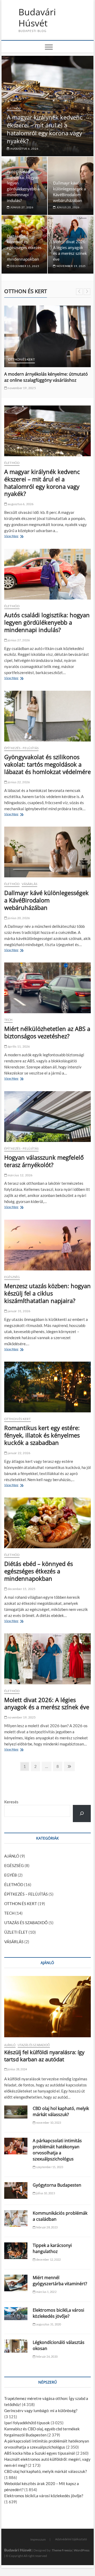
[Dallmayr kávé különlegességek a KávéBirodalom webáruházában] (47, 852)
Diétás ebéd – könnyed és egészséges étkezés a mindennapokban (24, 248)
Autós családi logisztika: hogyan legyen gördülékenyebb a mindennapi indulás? (47, 622)
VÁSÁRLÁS (29, 884)
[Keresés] (82, 1814)
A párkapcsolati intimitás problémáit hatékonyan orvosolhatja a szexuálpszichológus (57, 2150)
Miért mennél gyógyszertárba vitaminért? (60, 2281)
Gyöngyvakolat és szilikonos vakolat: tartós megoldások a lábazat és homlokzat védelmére (47, 764)
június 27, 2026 (22, 207)
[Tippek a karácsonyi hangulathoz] (16, 2251)
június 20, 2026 (68, 207)
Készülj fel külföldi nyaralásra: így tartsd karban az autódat (44, 2056)
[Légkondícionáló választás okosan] (16, 2346)
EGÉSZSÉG (12, 1277)
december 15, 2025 (24, 266)
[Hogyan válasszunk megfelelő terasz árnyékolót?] (47, 1117)
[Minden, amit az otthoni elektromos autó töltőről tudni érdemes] (47, 336)
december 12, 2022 (48, 2259)
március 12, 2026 (20, 1175)
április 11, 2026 (18, 1046)
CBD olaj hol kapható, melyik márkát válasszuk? (61, 2111)
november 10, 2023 (48, 2123)
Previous (79, 292)
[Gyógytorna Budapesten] (16, 2190)
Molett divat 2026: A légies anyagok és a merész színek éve (47, 1703)
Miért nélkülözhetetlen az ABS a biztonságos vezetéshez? (47, 1032)
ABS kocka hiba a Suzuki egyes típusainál (40, 2453)
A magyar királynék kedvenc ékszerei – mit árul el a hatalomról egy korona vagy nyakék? (45, 129)
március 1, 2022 (46, 2292)
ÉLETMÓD (14, 108)
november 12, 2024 (22, 388)
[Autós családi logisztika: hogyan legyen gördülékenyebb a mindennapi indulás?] (47, 574)
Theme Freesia (62, 2550)
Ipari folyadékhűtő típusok (27, 2423)
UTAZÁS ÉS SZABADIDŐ (26, 1923)
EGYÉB (11, 1875)
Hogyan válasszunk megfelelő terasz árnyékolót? (44, 1161)
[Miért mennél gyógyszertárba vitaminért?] (16, 2283)
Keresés (11, 1802)
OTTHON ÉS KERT (22, 359)
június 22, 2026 (18, 782)
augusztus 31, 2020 (48, 2324)
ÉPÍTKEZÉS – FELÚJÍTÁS (26, 1894)
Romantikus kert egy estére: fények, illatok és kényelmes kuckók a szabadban (42, 1435)
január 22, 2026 (19, 1453)
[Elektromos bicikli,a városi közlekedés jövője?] (16, 2314)
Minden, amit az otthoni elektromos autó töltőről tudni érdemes (45, 377)
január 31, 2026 (19, 1311)
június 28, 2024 (17, 2069)
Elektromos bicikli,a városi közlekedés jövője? (58, 2313)
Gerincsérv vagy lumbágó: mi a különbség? (41, 2411)
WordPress (82, 2550)
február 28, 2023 (47, 2227)
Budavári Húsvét (37, 18)
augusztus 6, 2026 (24, 149)
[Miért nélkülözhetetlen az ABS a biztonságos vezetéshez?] (47, 988)
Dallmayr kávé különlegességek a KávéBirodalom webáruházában (46, 900)
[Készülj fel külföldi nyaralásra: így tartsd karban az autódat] (47, 2007)
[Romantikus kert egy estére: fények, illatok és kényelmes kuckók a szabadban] (47, 1387)
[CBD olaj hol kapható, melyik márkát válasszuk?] (16, 2112)
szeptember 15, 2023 (49, 2167)
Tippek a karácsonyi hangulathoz (52, 2248)
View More (13, 537)
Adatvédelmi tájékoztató (71, 2539)
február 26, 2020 (47, 2356)
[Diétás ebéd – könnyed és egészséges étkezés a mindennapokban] (47, 1523)
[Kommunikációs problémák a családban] (16, 2218)
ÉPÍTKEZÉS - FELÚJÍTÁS (21, 748)
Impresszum (38, 2539)
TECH (41, 359)
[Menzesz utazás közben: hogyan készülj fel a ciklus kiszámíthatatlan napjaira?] (47, 1245)
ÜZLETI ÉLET (16, 1932)
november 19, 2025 (71, 266)
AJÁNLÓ (12, 1856)
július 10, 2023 (45, 2193)
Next (87, 292)
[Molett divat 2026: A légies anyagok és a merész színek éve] (47, 1659)
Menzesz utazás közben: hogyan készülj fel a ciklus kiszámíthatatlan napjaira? (47, 1293)
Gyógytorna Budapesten (57, 2185)
